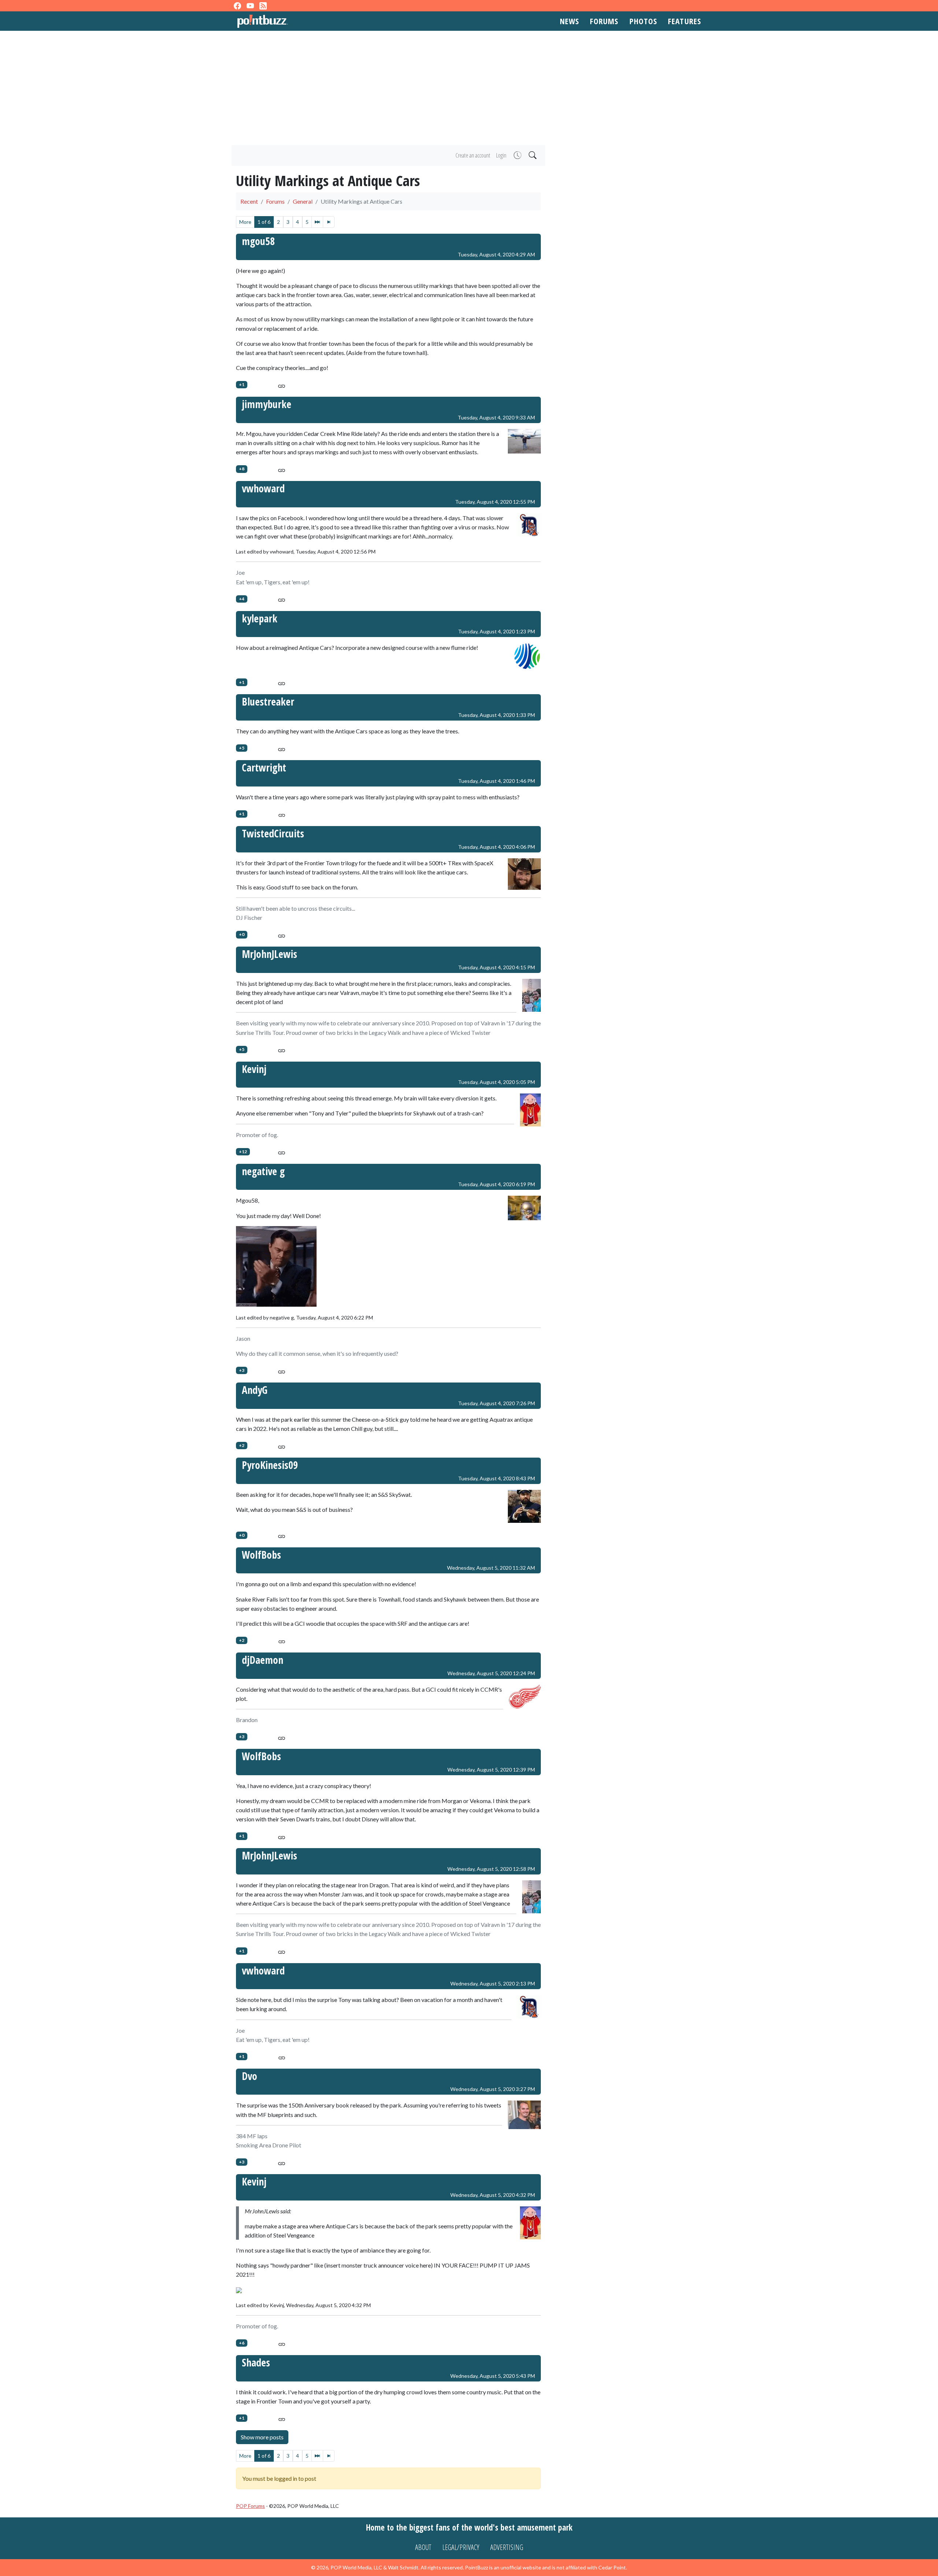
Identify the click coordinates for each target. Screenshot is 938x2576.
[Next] (317, 222)
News (569, 21)
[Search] (532, 156)
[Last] (329, 222)
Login (501, 155)
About (423, 2547)
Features (684, 21)
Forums (604, 21)
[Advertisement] (469, 88)
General (303, 201)
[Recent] (517, 156)
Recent (249, 201)
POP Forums (250, 2506)
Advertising (507, 2547)
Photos (643, 21)
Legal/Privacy (461, 2547)
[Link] (282, 385)
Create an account (473, 155)
